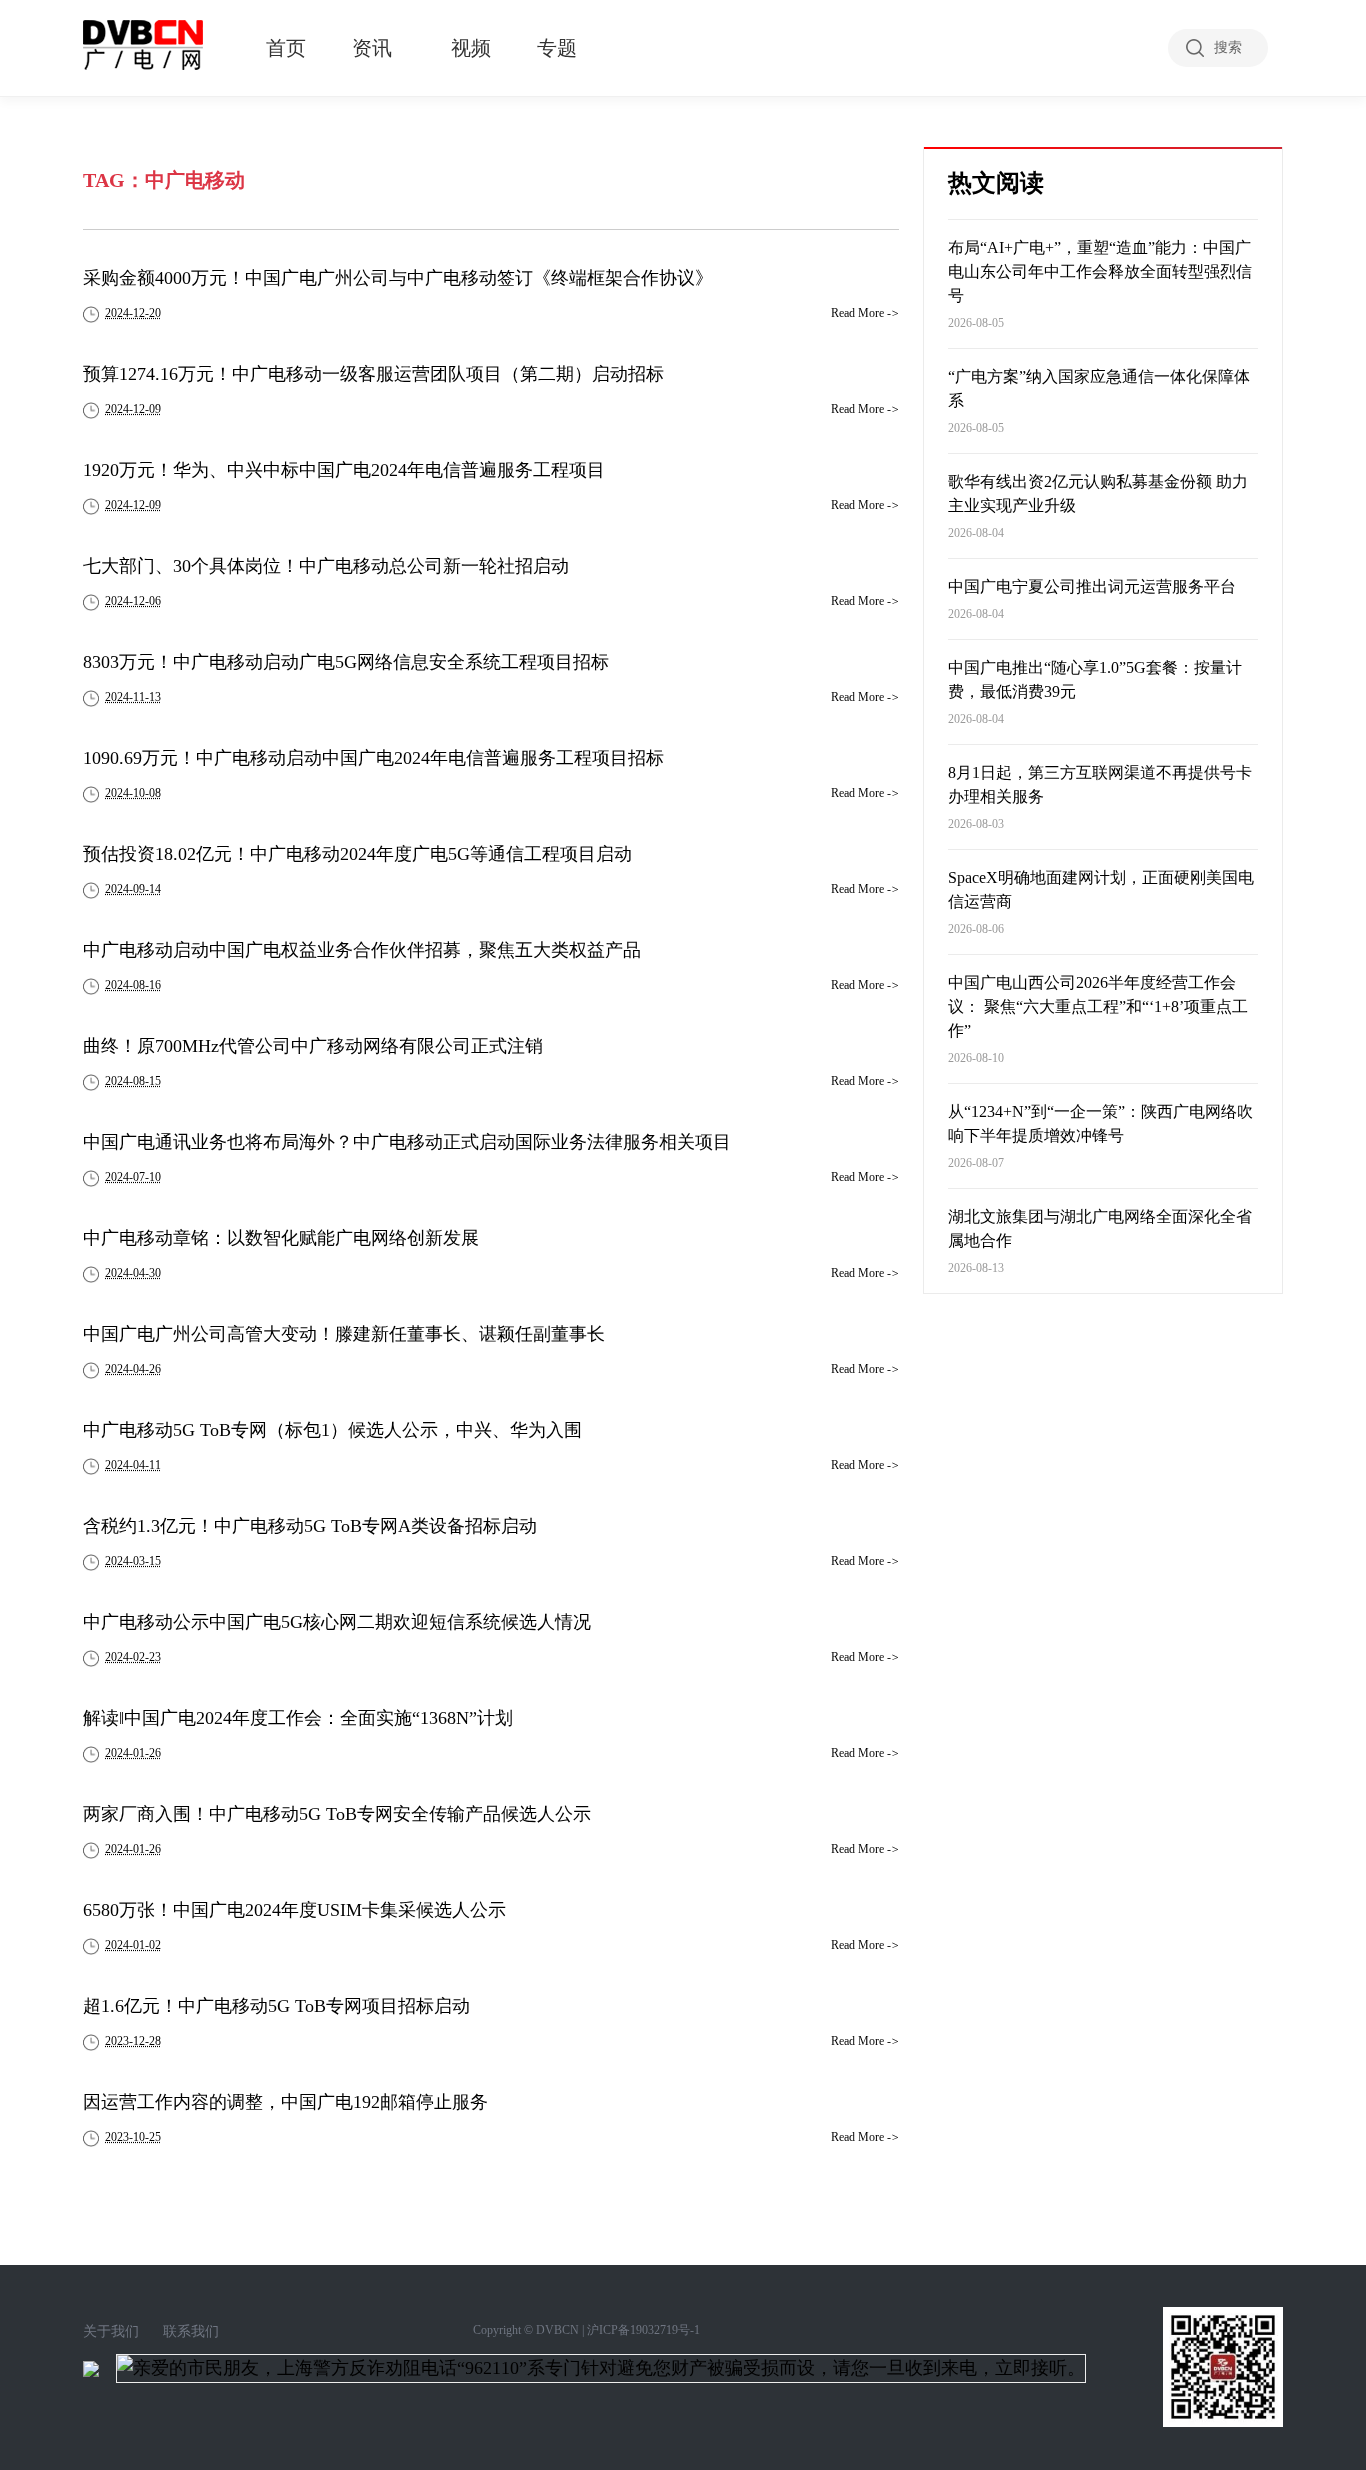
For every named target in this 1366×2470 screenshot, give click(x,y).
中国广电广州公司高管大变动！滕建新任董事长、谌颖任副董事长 (344, 1334)
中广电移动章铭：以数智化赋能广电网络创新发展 (281, 1238)
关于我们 (111, 2331)
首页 (286, 48)
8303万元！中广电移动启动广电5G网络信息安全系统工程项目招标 (346, 662)
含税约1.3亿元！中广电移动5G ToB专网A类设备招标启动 (310, 1526)
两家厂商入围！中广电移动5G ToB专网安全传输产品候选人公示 (337, 1814)
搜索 (1228, 47)
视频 (471, 48)
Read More (865, 313)
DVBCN (557, 2330)
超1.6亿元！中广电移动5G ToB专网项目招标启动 (276, 2006)
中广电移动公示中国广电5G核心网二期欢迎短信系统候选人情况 (337, 1622)
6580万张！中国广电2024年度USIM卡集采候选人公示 (294, 1910)
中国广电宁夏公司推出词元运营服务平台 (1092, 586)
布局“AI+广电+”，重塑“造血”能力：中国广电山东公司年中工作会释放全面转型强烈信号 (1100, 271)
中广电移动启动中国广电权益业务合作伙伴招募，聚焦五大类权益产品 (362, 950)
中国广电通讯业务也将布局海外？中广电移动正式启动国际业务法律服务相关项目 (407, 1142)
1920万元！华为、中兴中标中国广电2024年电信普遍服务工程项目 (344, 470)
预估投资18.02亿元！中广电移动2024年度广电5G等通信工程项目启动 (357, 854)
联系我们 (191, 2331)
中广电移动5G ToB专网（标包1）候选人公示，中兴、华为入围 (332, 1430)
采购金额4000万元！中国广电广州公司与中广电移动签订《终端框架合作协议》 (398, 278)
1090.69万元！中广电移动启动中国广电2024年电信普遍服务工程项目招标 (373, 758)
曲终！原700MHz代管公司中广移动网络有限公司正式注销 (313, 1046)
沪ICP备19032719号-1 (643, 2330)
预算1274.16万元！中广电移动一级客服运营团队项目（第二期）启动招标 (373, 374)
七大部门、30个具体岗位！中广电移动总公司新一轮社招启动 (326, 566)
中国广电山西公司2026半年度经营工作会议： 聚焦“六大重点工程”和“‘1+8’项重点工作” (1098, 1006)
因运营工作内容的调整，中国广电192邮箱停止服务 (285, 2102)
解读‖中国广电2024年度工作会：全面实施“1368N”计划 (298, 1718)
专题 (557, 48)
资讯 (372, 48)
